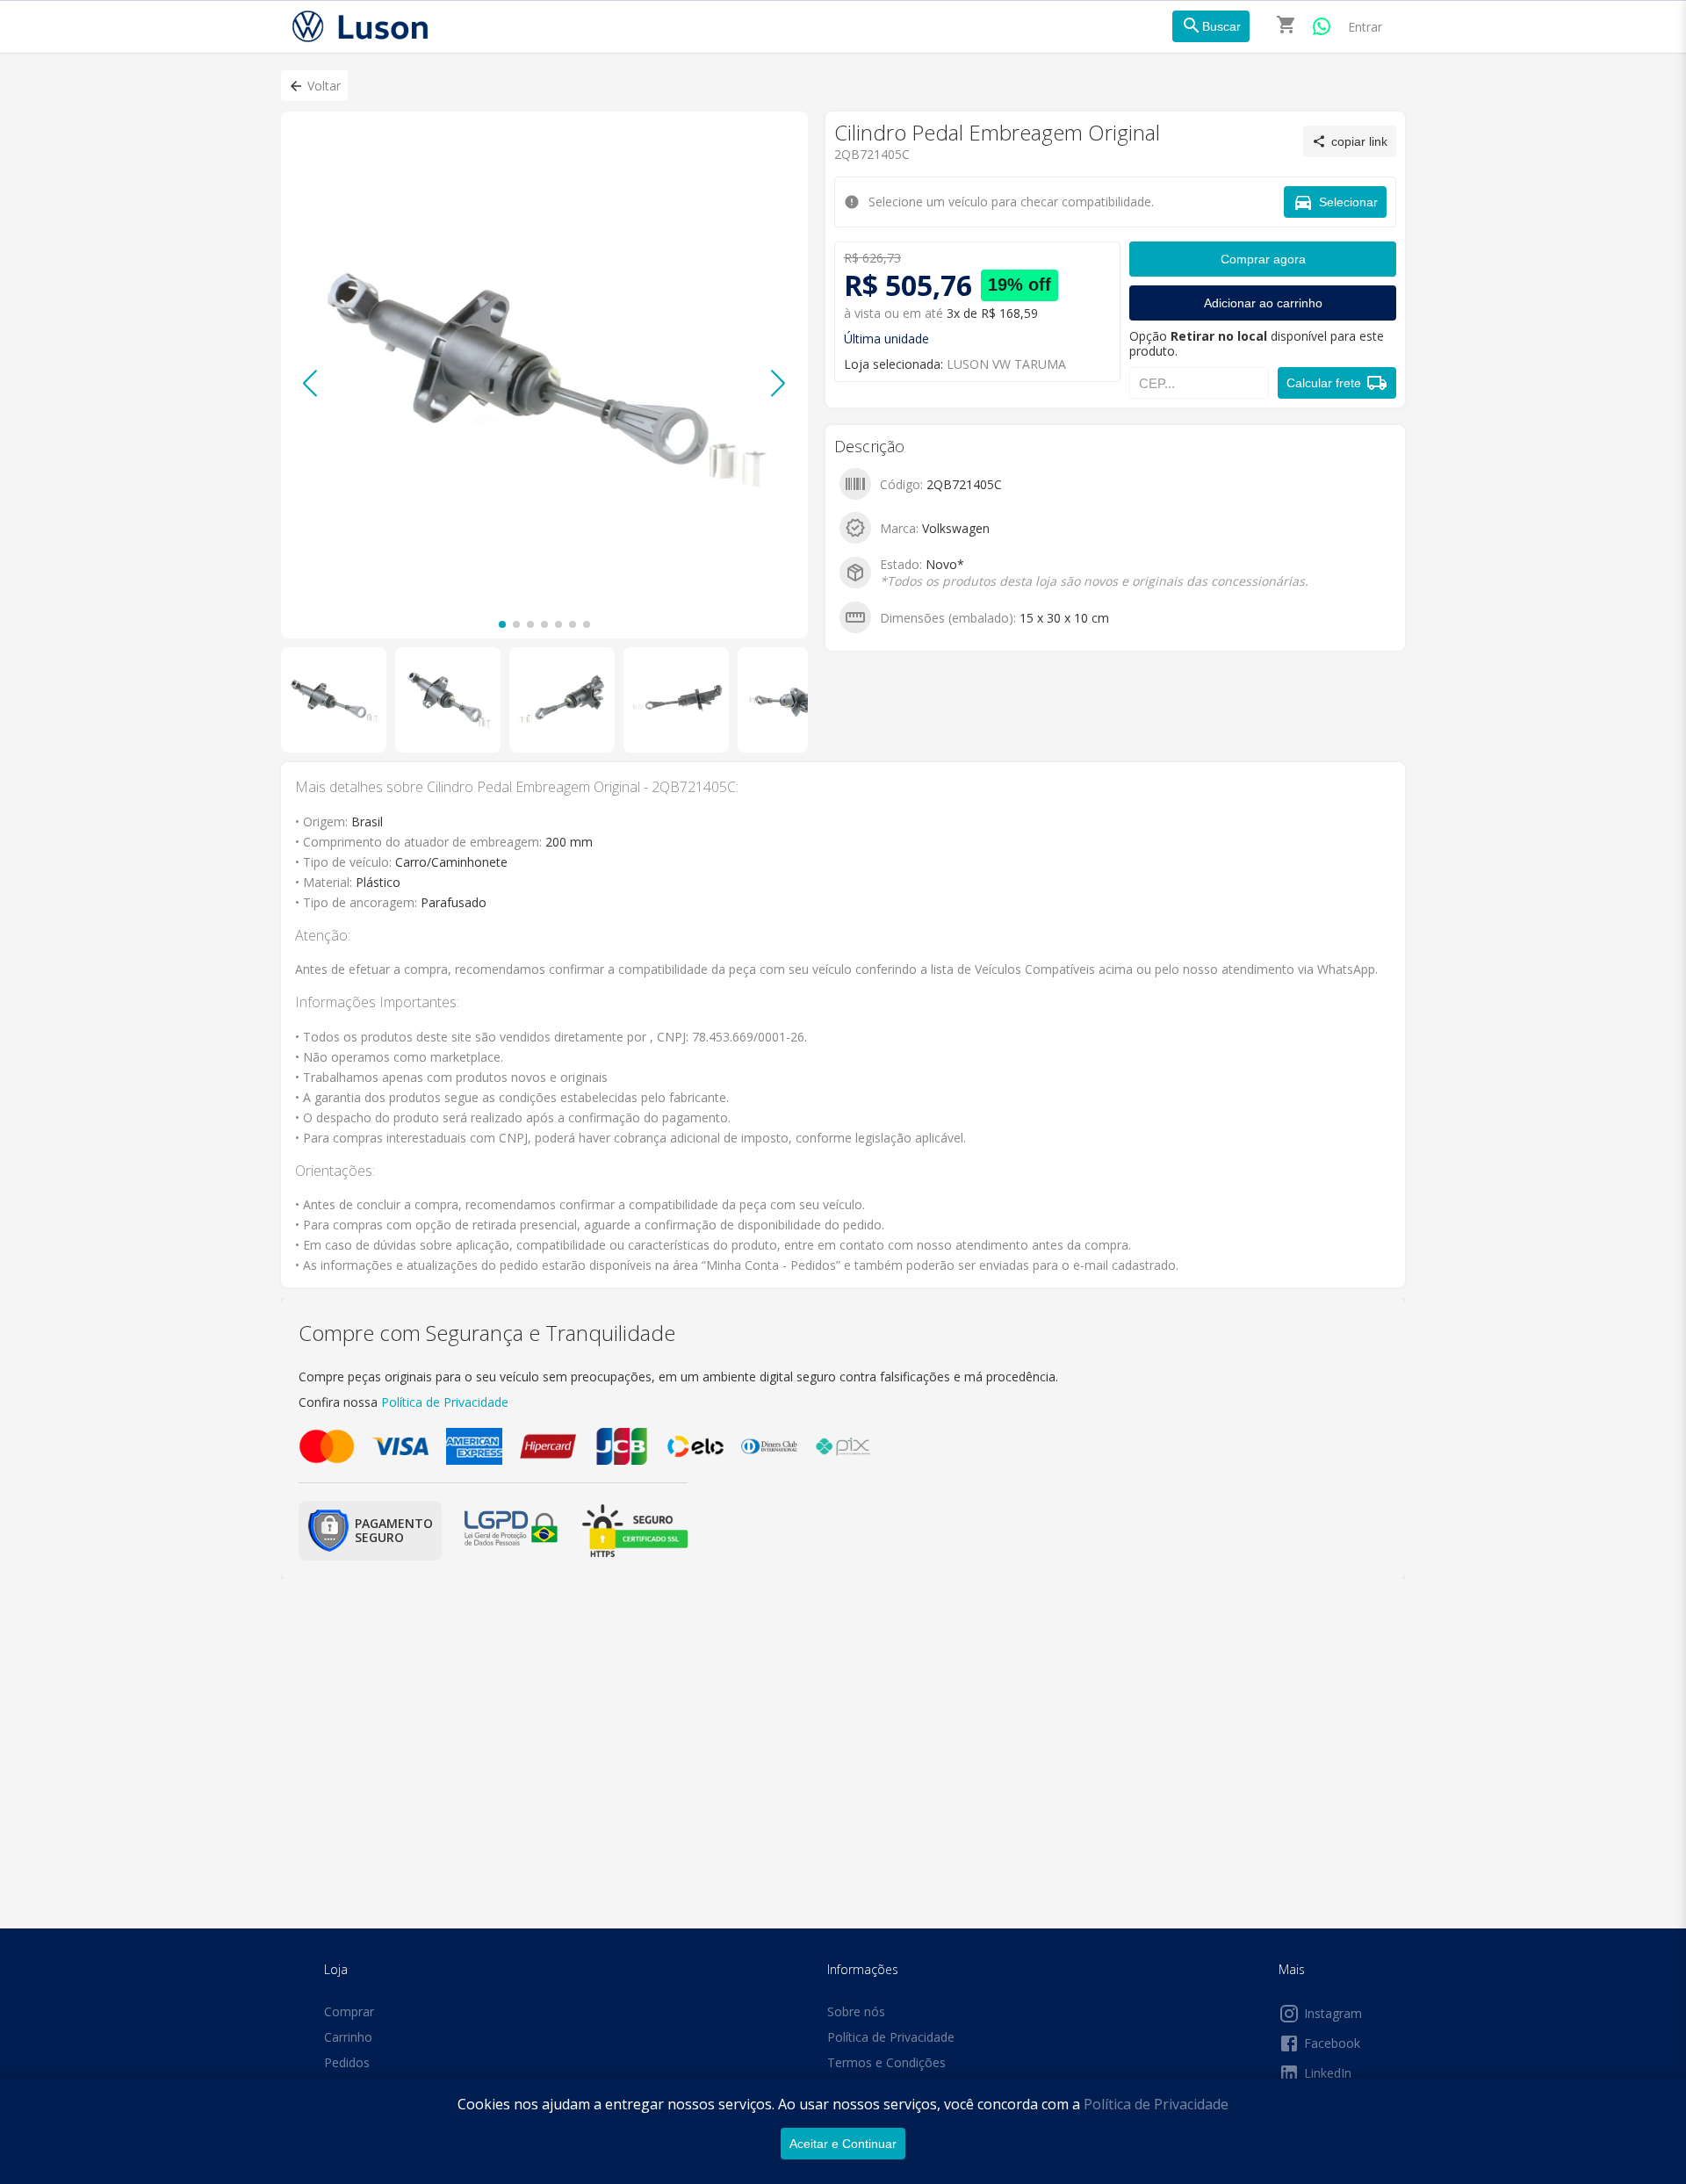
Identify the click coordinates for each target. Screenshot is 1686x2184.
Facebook (1332, 2043)
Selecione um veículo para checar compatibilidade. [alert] (837, 95)
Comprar (349, 2011)
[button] (314, 86)
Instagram (1333, 2013)
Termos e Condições (886, 2062)
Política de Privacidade (1156, 2104)
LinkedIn (1328, 2073)
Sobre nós (856, 2011)
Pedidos (347, 2062)
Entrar (1365, 27)
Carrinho (348, 2037)
